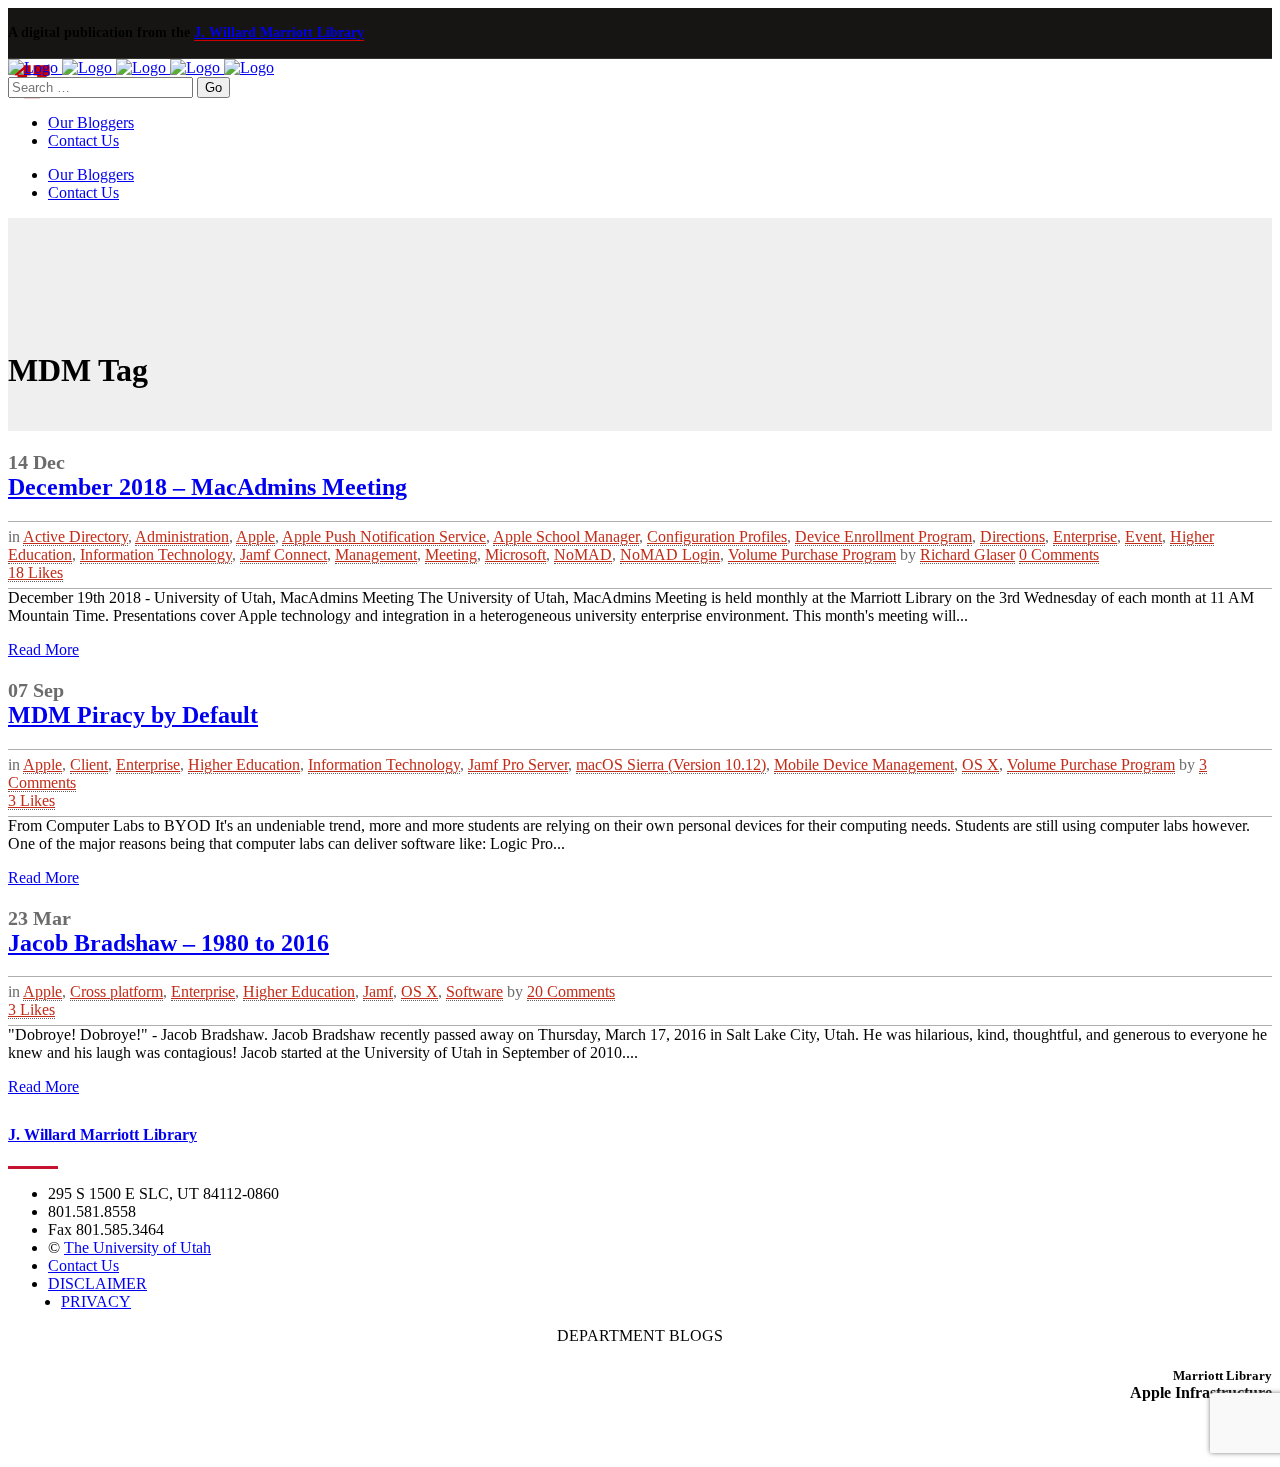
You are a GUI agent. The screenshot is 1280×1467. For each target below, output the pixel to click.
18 (35, 572)
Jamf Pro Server (518, 764)
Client (89, 764)
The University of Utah (137, 1247)
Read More (43, 649)
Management (376, 554)
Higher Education (244, 764)
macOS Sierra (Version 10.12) (671, 764)
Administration (182, 536)
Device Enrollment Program (883, 536)
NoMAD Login (670, 554)
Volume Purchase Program (812, 554)
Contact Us (83, 1265)
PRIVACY (96, 1301)
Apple (255, 536)
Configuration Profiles (717, 536)
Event (1143, 536)
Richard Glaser (967, 554)
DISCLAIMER (97, 1283)
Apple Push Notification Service (384, 536)
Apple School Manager (566, 536)
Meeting (451, 554)
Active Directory (75, 536)
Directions (1012, 536)
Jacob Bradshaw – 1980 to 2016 (168, 943)
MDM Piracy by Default (133, 715)
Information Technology (156, 554)
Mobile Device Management (864, 764)
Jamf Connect (283, 554)
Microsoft (515, 554)
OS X (980, 764)
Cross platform (116, 991)
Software (474, 991)
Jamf (378, 991)
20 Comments (571, 991)
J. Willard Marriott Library (279, 32)
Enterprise (1085, 536)
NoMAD (583, 554)
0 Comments (1059, 554)
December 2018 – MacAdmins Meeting (207, 487)
